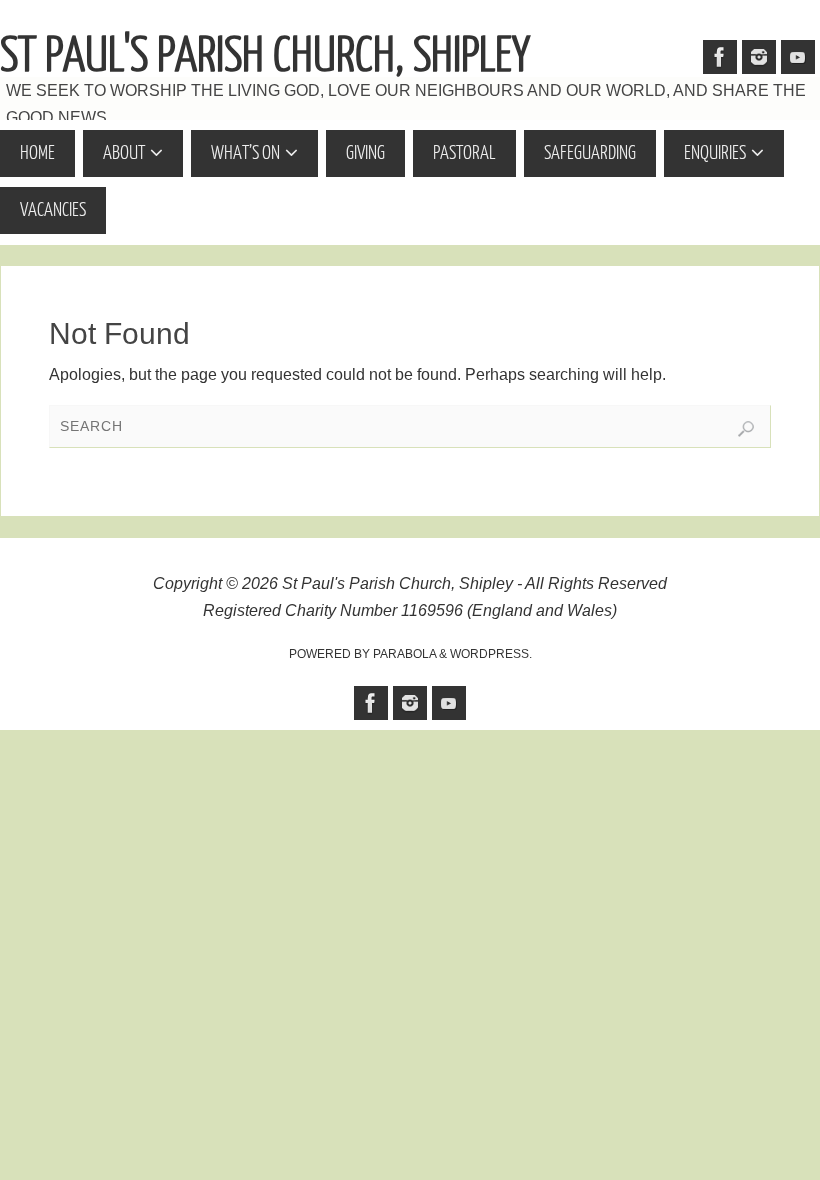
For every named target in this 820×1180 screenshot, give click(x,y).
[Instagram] (759, 57)
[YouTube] (798, 57)
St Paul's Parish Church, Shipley (265, 56)
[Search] (746, 429)
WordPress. (491, 654)
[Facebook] (720, 57)
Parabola (404, 654)
